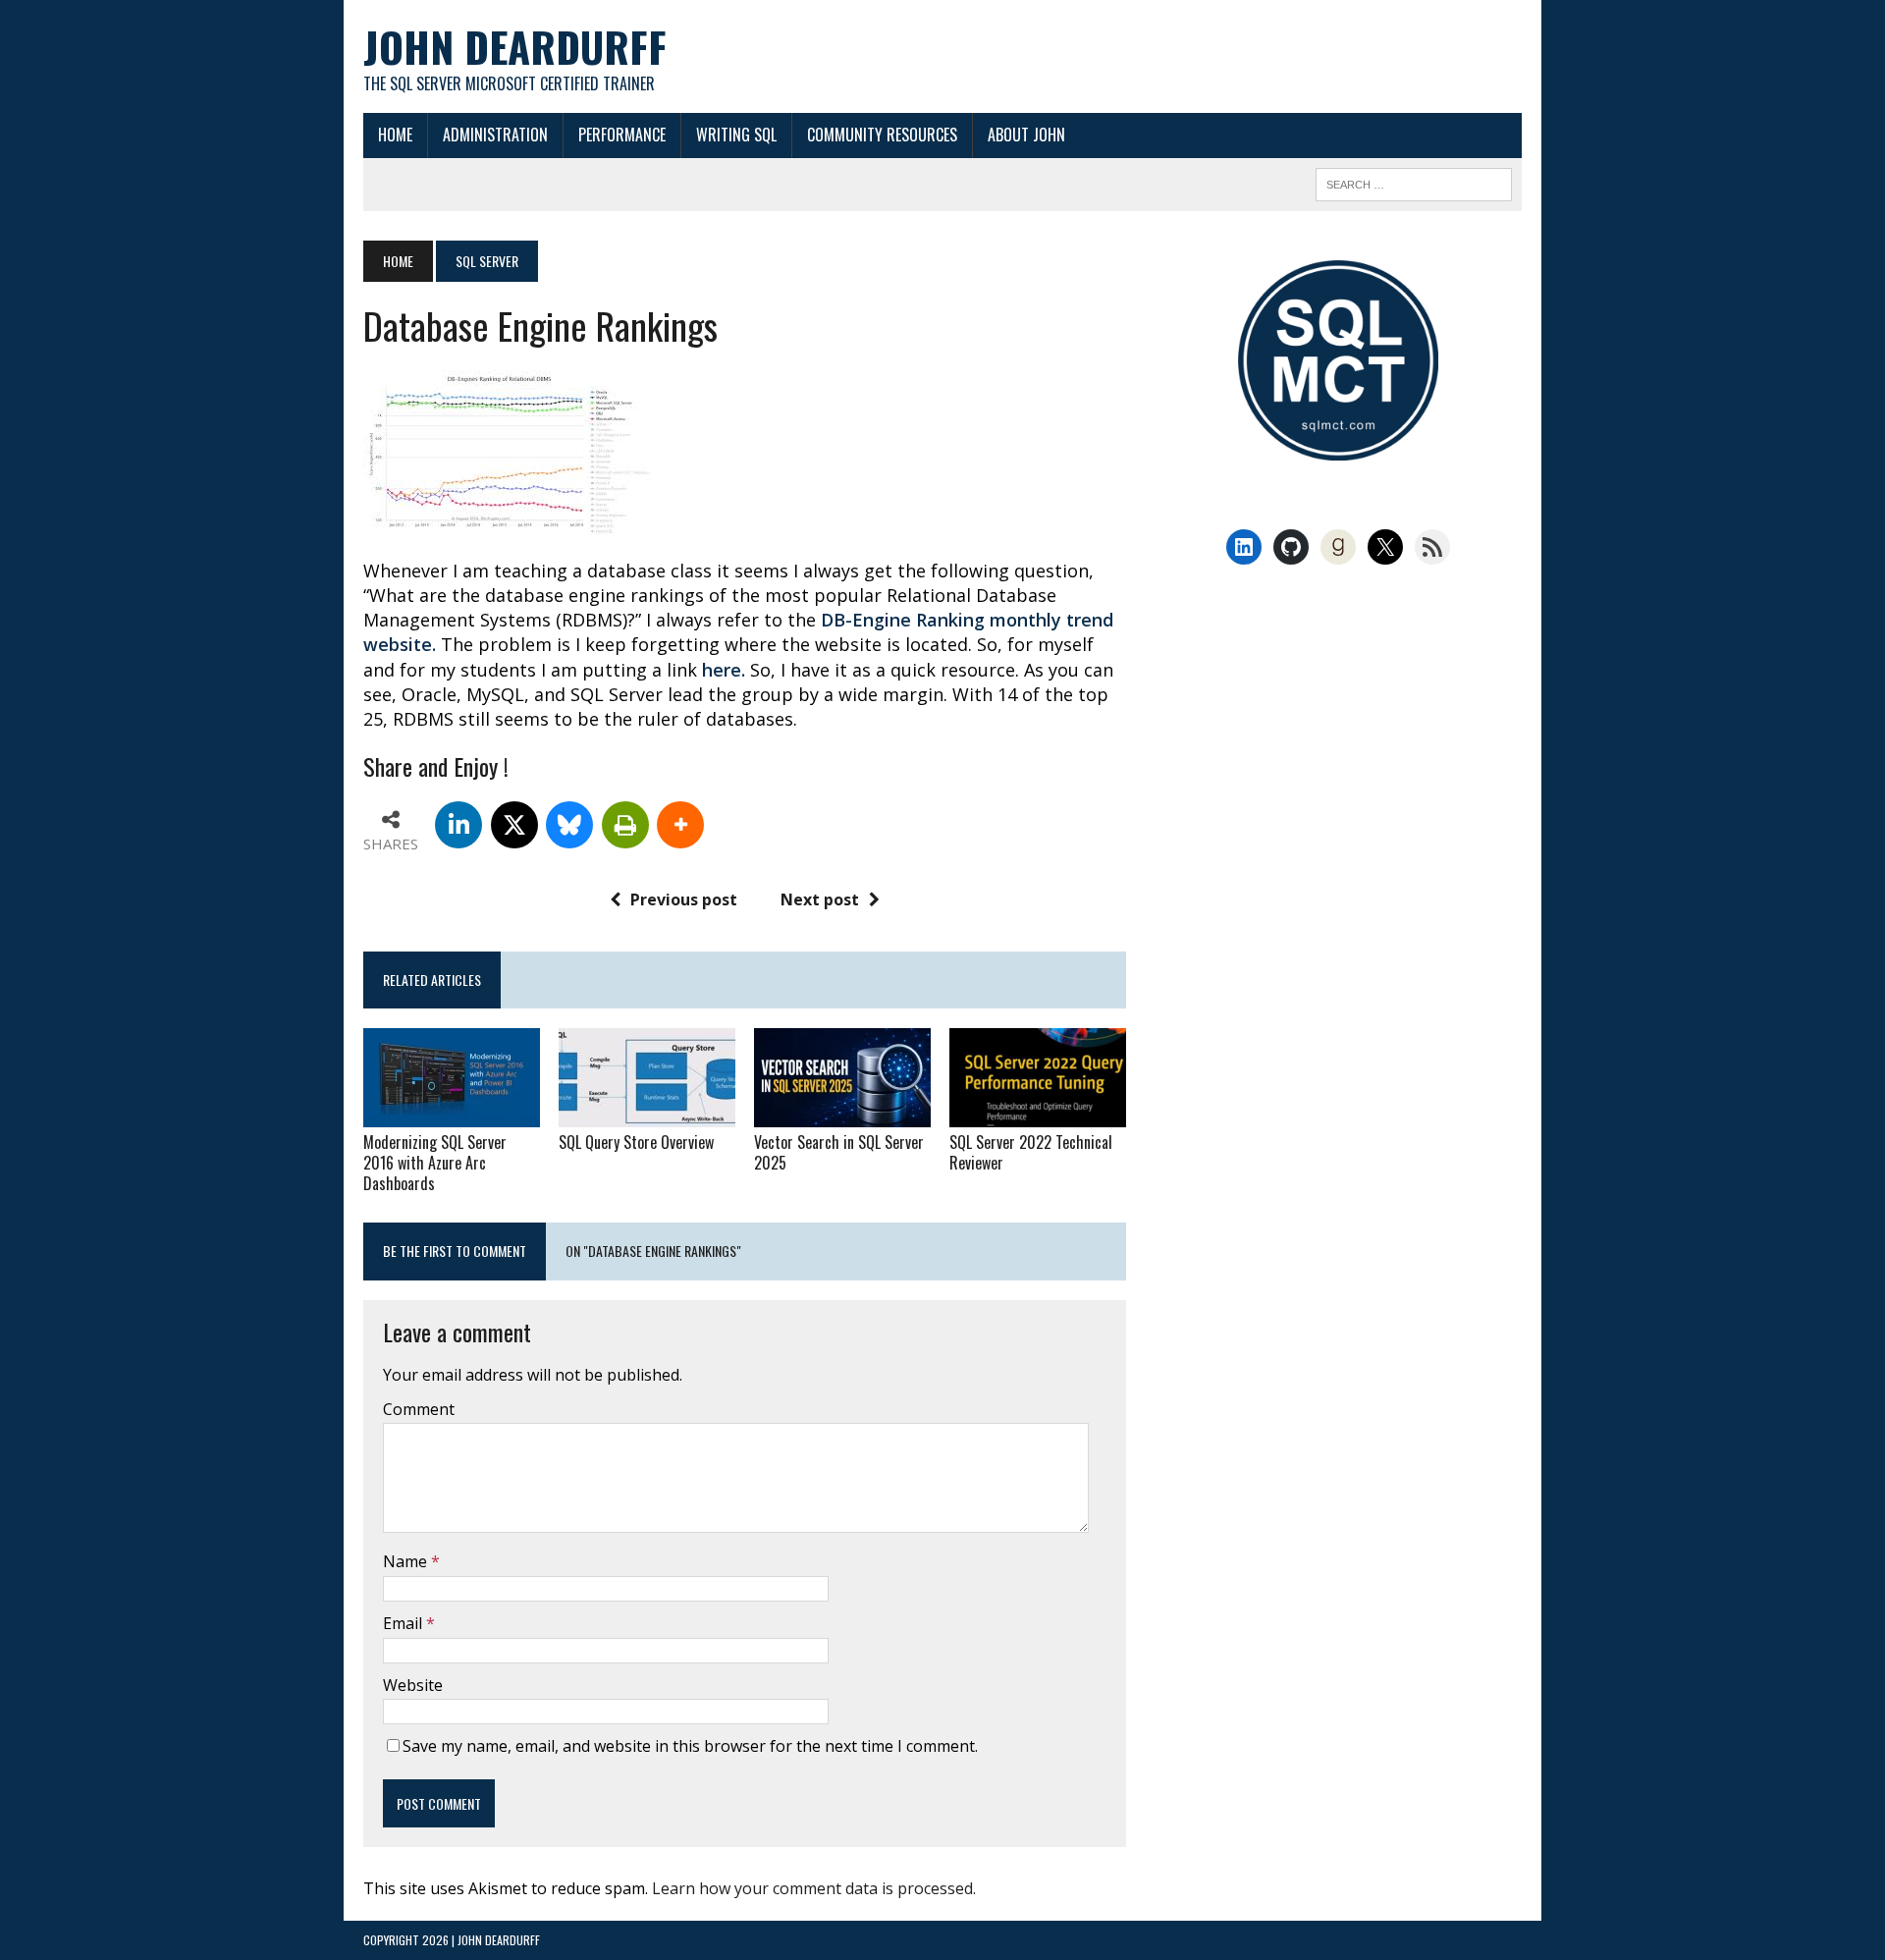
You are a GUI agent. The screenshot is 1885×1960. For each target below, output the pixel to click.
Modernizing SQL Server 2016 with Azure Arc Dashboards (435, 1163)
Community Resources (882, 135)
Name (407, 1561)
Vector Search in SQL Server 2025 (839, 1152)
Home (395, 135)
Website (413, 1685)
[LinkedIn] (458, 825)
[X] (514, 825)
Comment (419, 1409)
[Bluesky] (569, 825)
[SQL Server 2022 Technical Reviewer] (1038, 1114)
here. (724, 670)
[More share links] (680, 825)
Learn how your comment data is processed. (814, 1888)
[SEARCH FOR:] (1414, 182)
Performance (622, 135)
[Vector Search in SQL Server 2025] (842, 1114)
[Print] (625, 825)
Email (404, 1623)
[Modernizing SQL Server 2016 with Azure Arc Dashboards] (452, 1114)
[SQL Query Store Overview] (647, 1114)
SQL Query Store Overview (636, 1142)
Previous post (684, 899)
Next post (820, 899)
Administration (495, 135)
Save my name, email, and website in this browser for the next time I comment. (690, 1746)
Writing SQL (736, 135)
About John (1026, 135)
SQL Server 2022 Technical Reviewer (1031, 1152)
